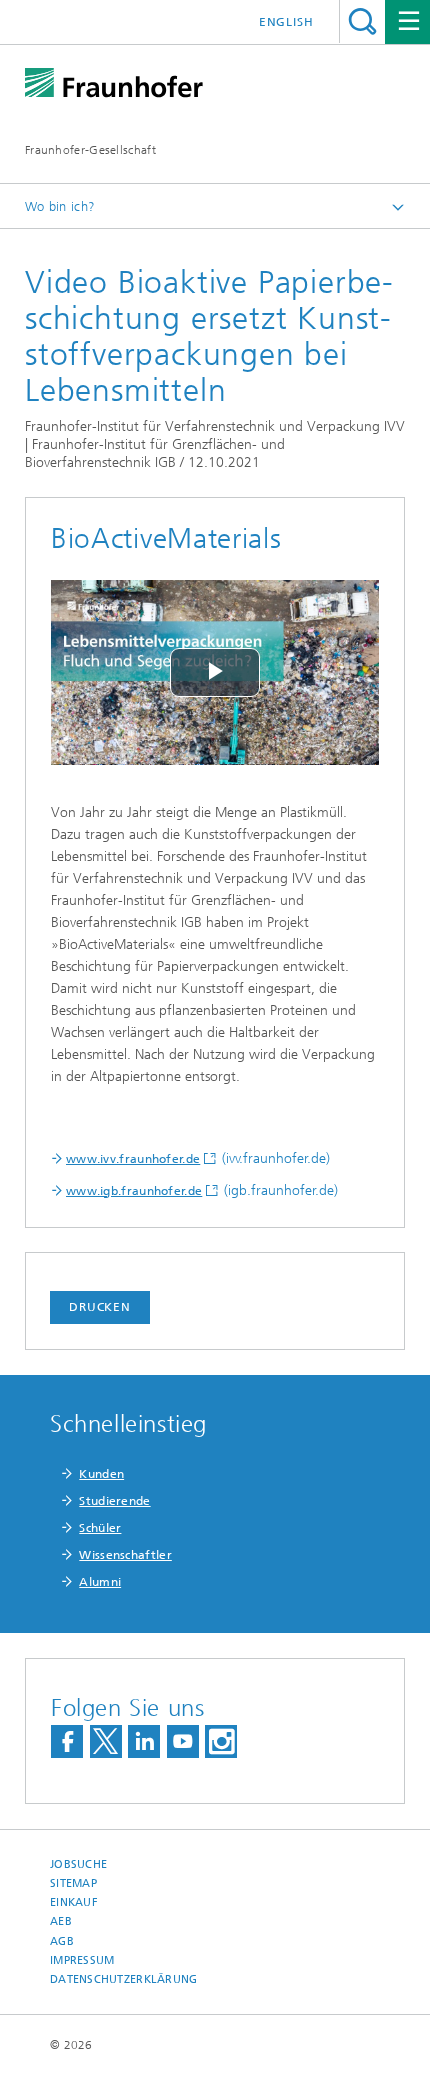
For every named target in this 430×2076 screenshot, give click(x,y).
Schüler (100, 1528)
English (286, 22)
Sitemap (73, 1883)
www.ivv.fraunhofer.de (133, 1159)
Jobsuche (78, 1864)
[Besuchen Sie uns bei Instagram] (221, 1741)
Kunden (101, 1474)
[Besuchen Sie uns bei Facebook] (67, 1741)
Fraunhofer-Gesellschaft (90, 150)
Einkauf (74, 1902)
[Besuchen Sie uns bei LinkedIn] (144, 1741)
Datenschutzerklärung (124, 1979)
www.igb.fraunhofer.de (134, 1191)
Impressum (82, 1960)
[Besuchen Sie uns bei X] (106, 1741)
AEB (61, 1921)
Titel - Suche (362, 21)
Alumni (100, 1582)
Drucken (100, 1307)
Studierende (114, 1501)
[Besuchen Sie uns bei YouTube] (183, 1741)
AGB (62, 1941)
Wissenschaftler (125, 1555)
